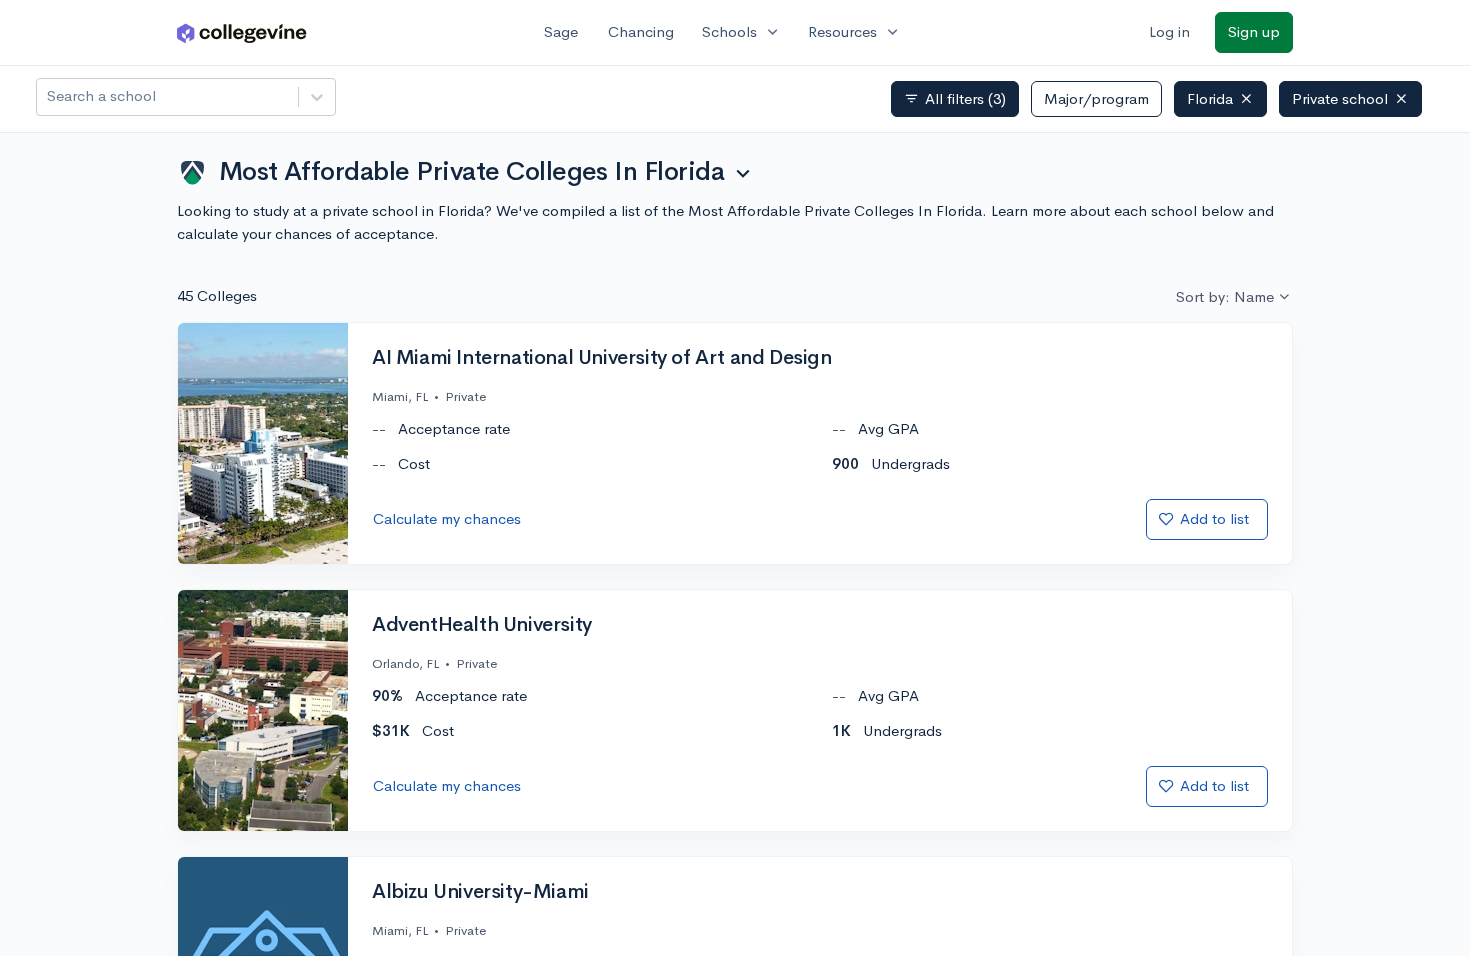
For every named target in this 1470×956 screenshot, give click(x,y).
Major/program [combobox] (1096, 98)
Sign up (1254, 31)
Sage (561, 31)
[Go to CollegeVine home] (242, 32)
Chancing (641, 31)
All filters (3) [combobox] (955, 99)
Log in (1169, 31)
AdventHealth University (482, 625)
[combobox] (49, 96)
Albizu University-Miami (480, 892)
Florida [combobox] (1210, 98)
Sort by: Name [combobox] (1225, 296)
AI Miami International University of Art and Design (602, 358)
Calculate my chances (447, 518)
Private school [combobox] (1340, 98)
